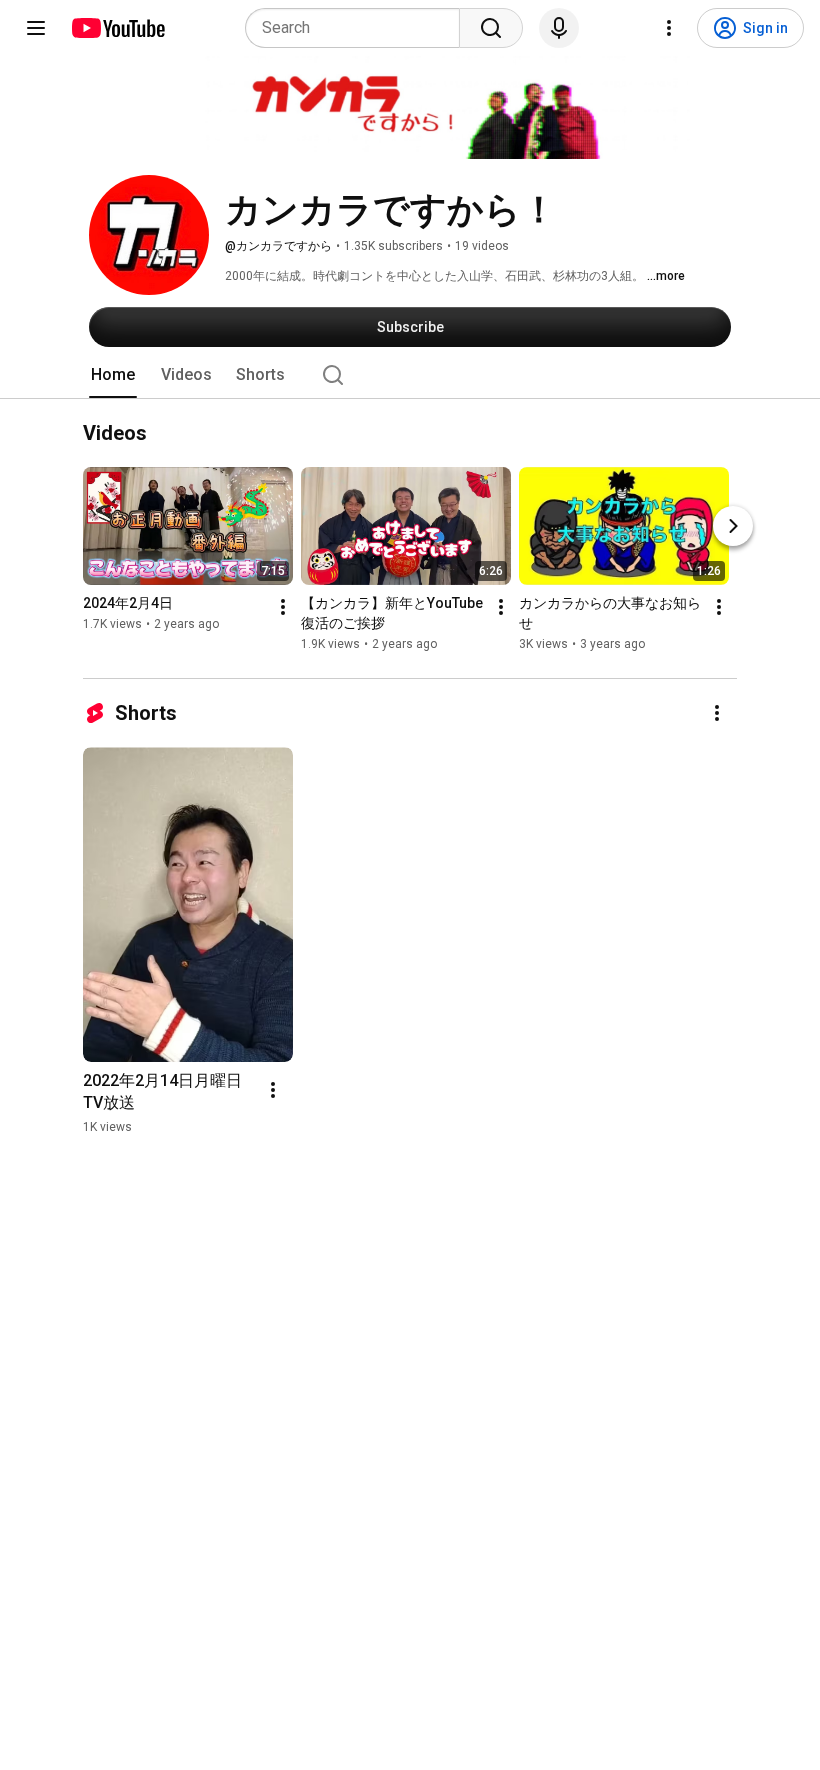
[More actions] (283, 608)
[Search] (491, 28)
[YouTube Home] (117, 28)
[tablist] (410, 375)
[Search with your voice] (559, 28)
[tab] (113, 375)
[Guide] (36, 28)
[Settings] (669, 28)
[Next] (733, 527)
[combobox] (358, 28)
